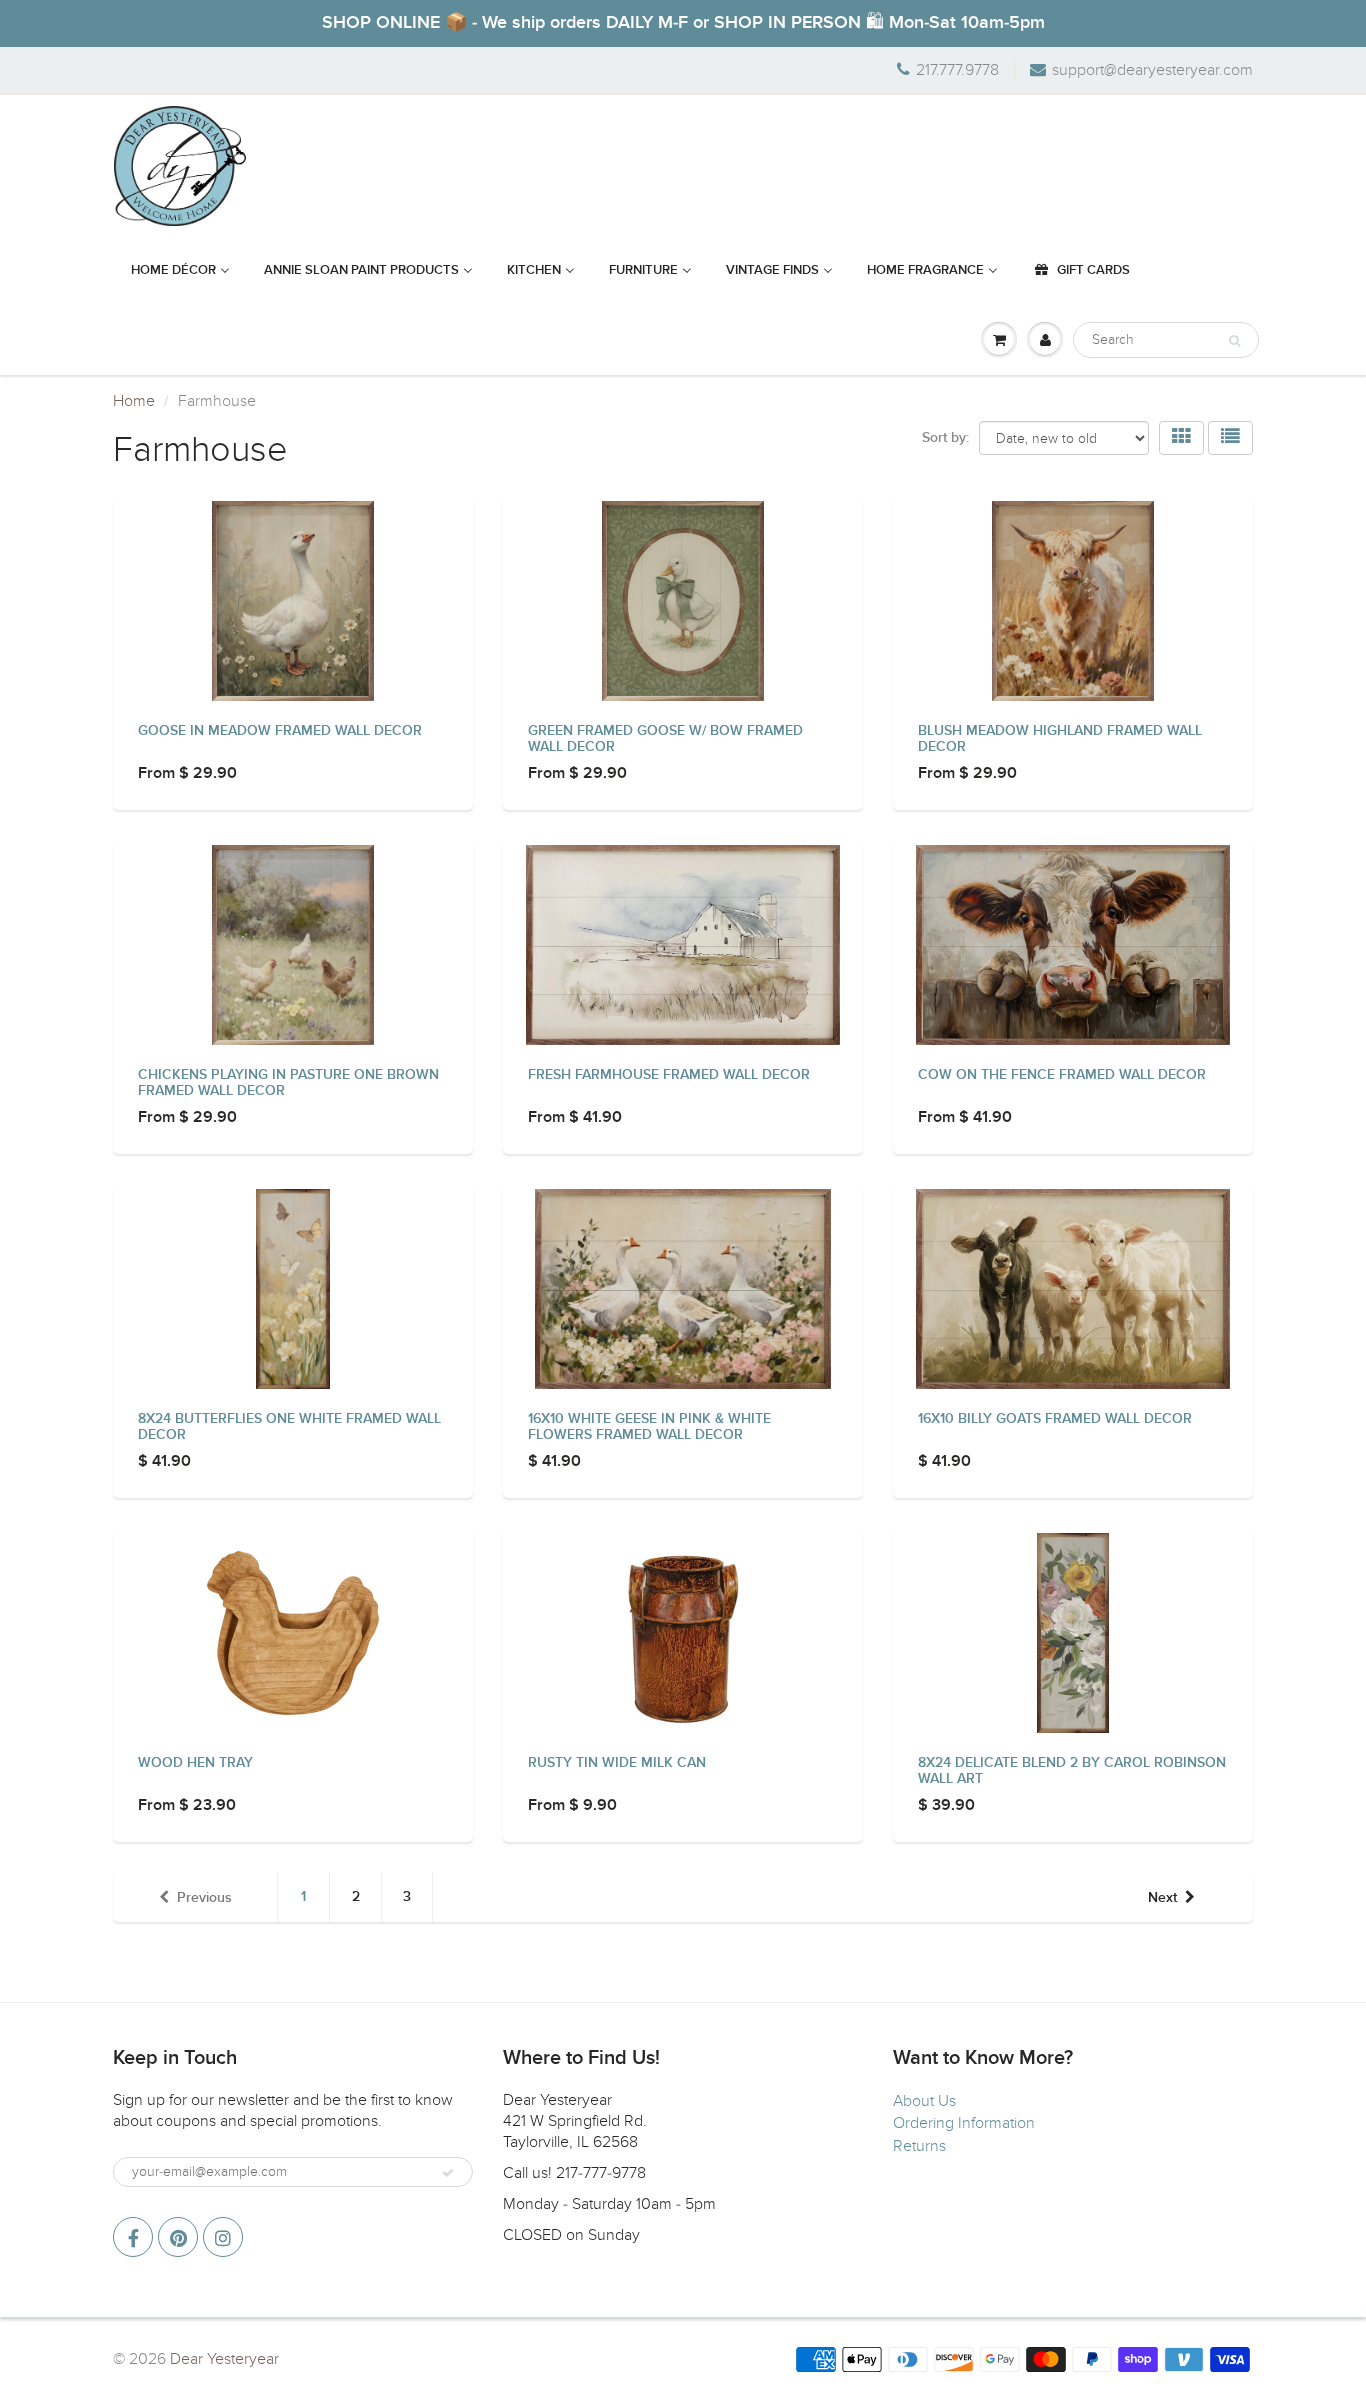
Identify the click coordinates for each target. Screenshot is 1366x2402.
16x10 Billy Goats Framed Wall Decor (1055, 1419)
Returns (919, 2146)
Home (134, 401)
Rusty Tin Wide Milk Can (617, 1763)
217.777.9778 (957, 70)
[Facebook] (133, 2237)
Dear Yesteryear (224, 2359)
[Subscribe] (448, 2173)
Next (1162, 1898)
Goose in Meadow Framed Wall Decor (280, 731)
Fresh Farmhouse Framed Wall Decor (669, 1075)
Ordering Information (964, 2123)
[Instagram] (223, 2237)
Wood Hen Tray (195, 1763)
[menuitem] (180, 271)
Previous (204, 1898)
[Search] (1234, 341)
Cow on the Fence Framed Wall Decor (1062, 1075)
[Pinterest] (178, 2237)
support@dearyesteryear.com (1152, 70)
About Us (924, 2101)
